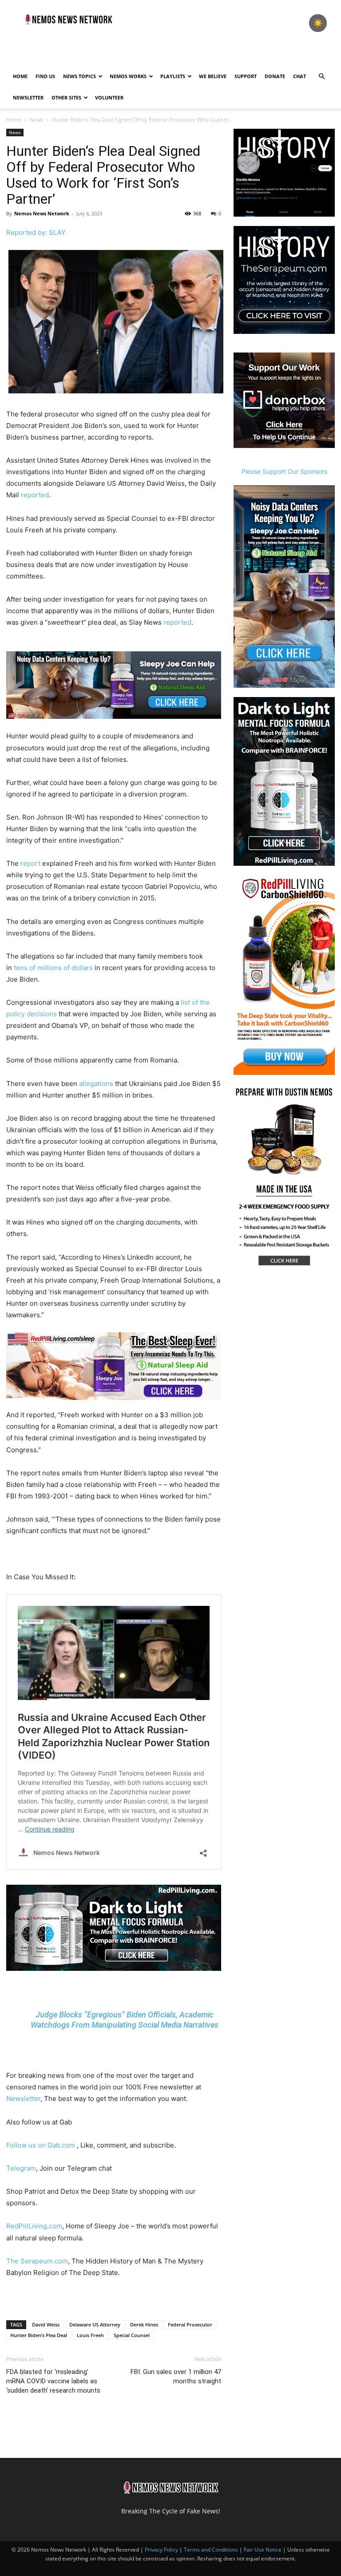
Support (246, 76)
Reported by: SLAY (36, 232)
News (37, 120)
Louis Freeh (90, 2335)
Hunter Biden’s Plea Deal (39, 2335)
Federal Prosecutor (190, 2324)
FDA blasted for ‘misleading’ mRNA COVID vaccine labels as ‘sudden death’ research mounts (53, 2381)
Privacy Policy (161, 2550)
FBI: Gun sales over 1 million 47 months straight (176, 2376)
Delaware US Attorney (95, 2324)
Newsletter (28, 97)
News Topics (79, 76)
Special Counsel (132, 2335)
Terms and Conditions (211, 2550)
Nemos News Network (42, 213)
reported (35, 495)
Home (20, 76)
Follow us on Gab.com (42, 2145)
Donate (275, 76)
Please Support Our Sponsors (284, 471)
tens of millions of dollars (53, 968)
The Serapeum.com (37, 2261)
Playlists (173, 76)
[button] (321, 77)
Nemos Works (128, 76)
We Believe (213, 76)
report (30, 863)
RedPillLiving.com (34, 2226)
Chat (299, 76)
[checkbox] (318, 23)
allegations (96, 1084)
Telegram (21, 2168)
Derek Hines (144, 2324)
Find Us (45, 76)
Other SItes (66, 97)
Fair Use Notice (263, 2550)
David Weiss (46, 2324)
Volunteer (109, 97)
